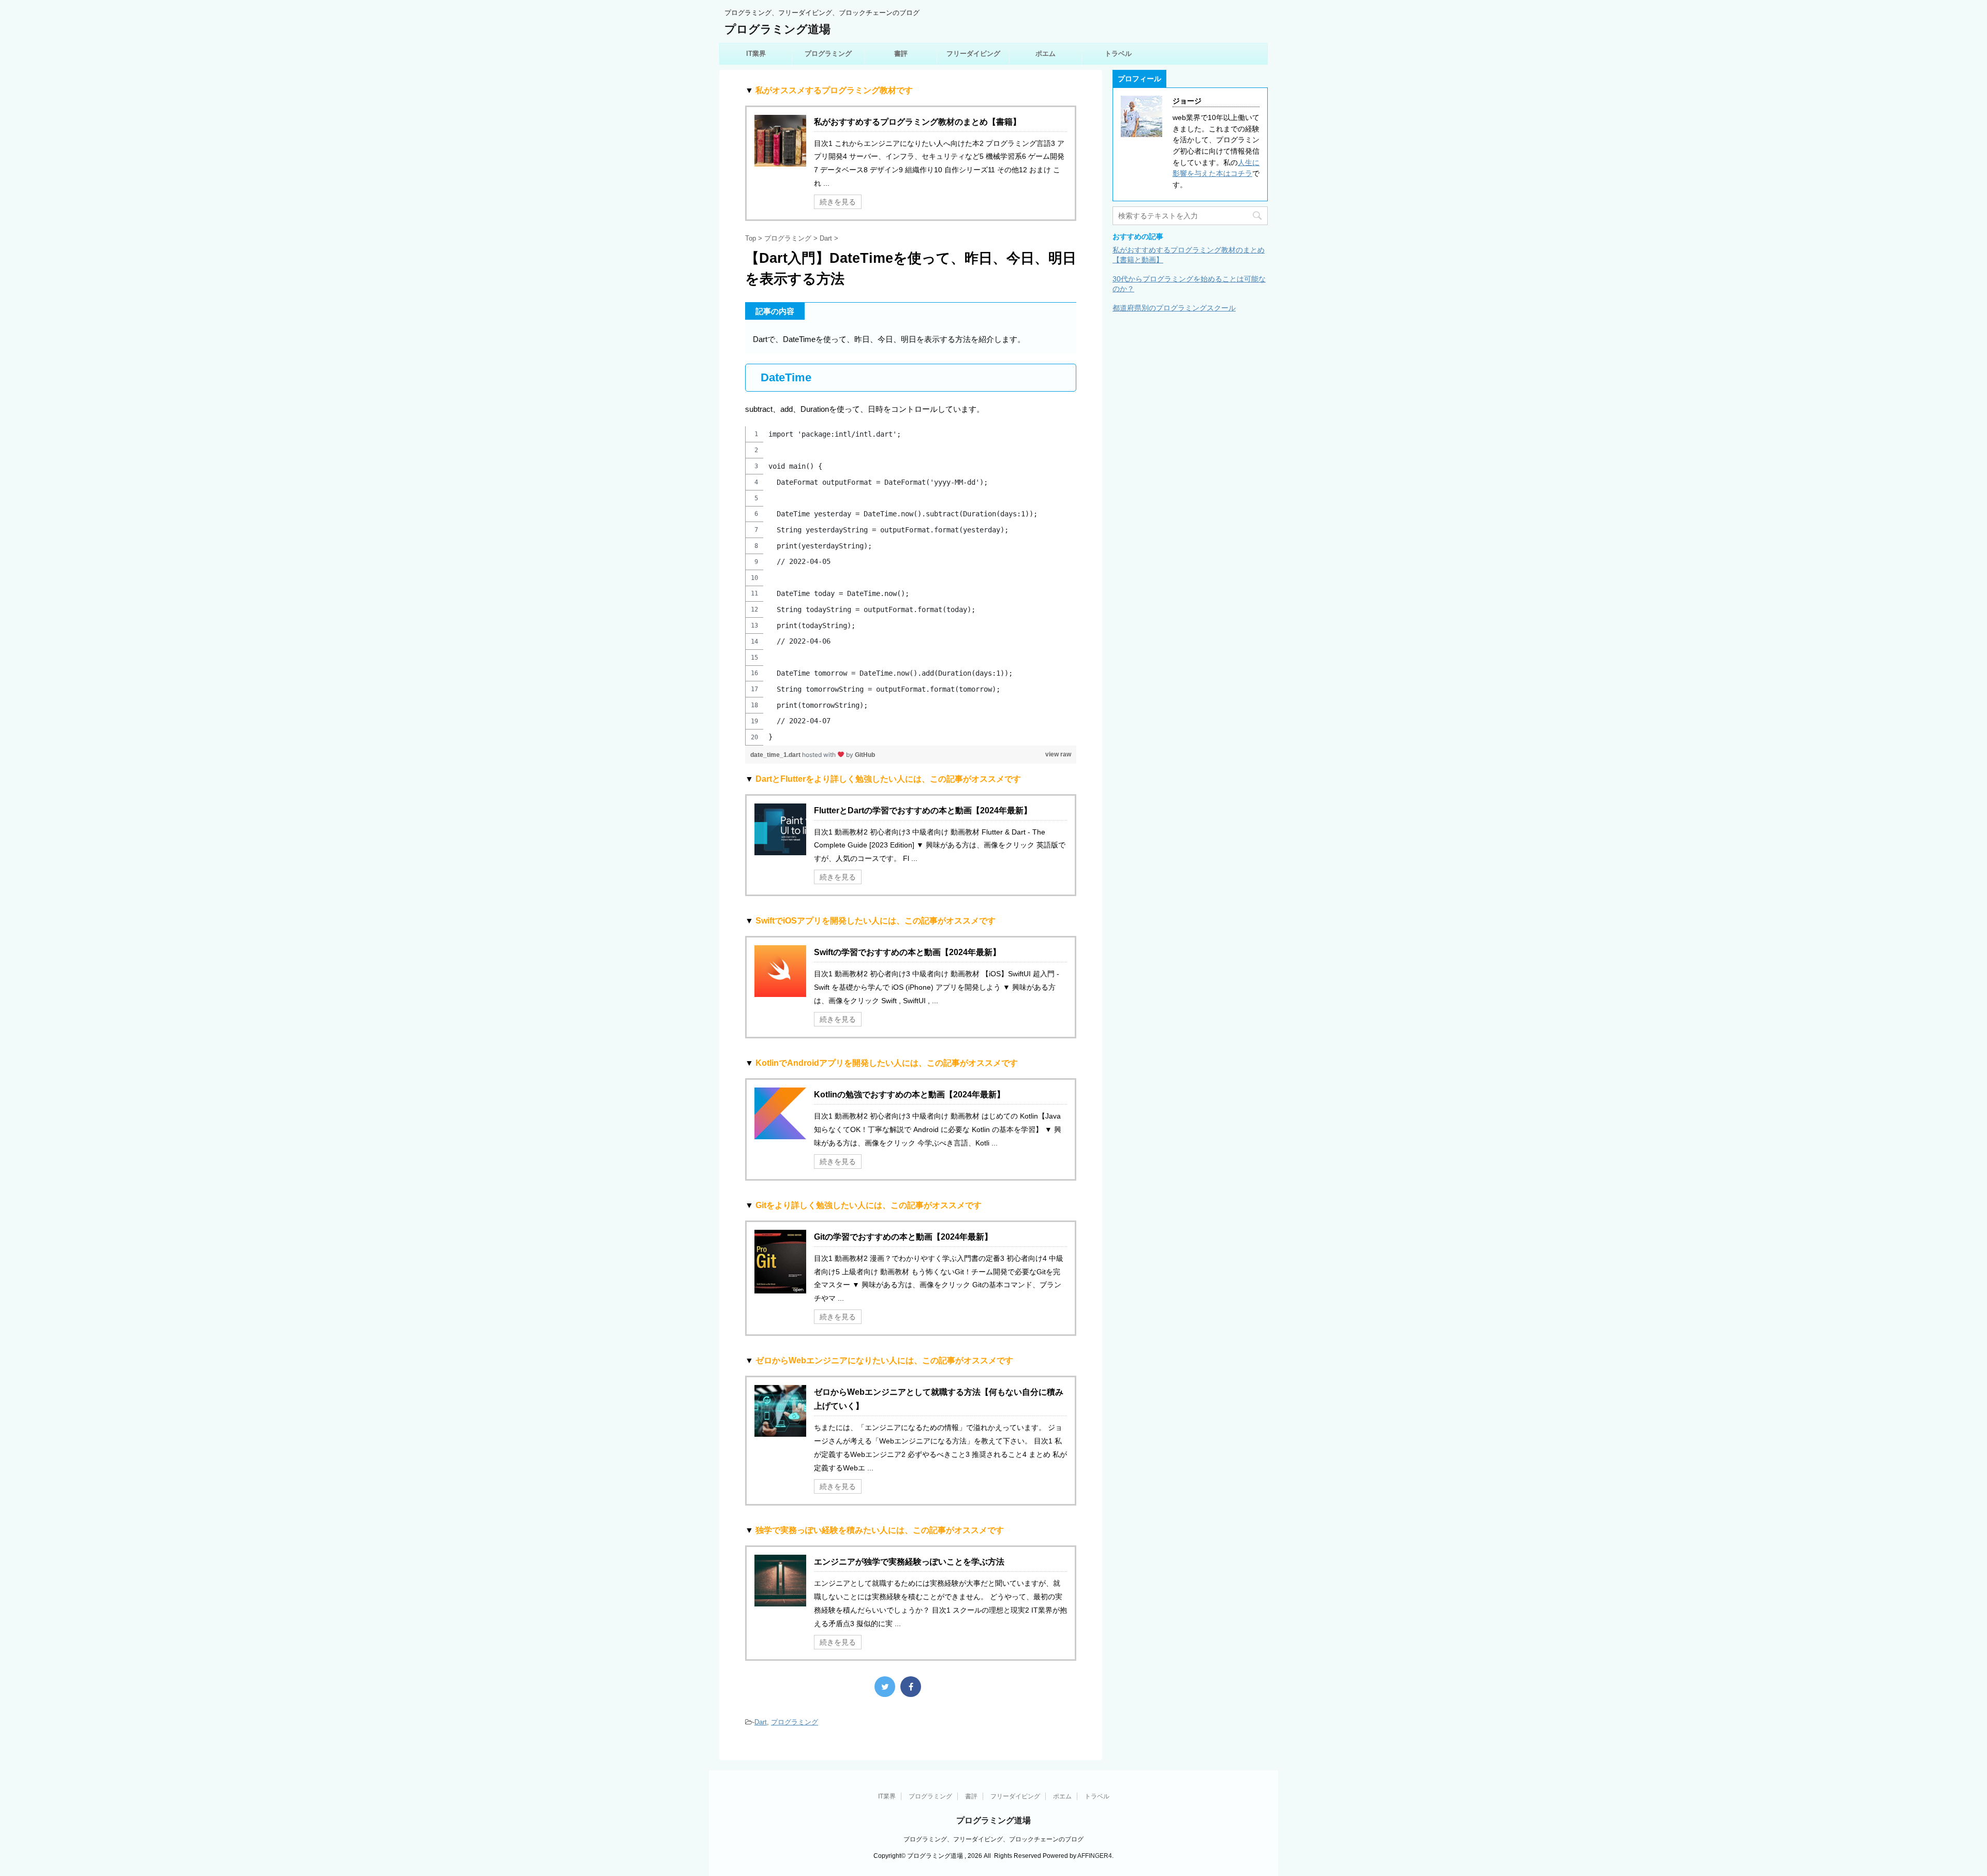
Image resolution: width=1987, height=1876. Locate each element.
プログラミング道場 (777, 29)
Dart (761, 1722)
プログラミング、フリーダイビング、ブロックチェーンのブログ (993, 1839)
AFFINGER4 (1095, 1856)
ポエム (1046, 54)
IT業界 (756, 54)
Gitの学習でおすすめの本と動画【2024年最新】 (903, 1237)
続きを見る (838, 202)
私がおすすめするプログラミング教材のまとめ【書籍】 (917, 122)
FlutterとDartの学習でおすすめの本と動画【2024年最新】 (923, 810)
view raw (1058, 754)
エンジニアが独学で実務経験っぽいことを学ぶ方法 (909, 1562)
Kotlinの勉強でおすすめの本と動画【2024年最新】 (909, 1095)
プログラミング (828, 54)
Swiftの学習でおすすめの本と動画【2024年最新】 (907, 952)
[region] (911, 586)
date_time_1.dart (776, 755)
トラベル (1118, 54)
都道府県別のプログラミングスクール (1174, 308)
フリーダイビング (973, 54)
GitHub (865, 755)
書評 (901, 54)
